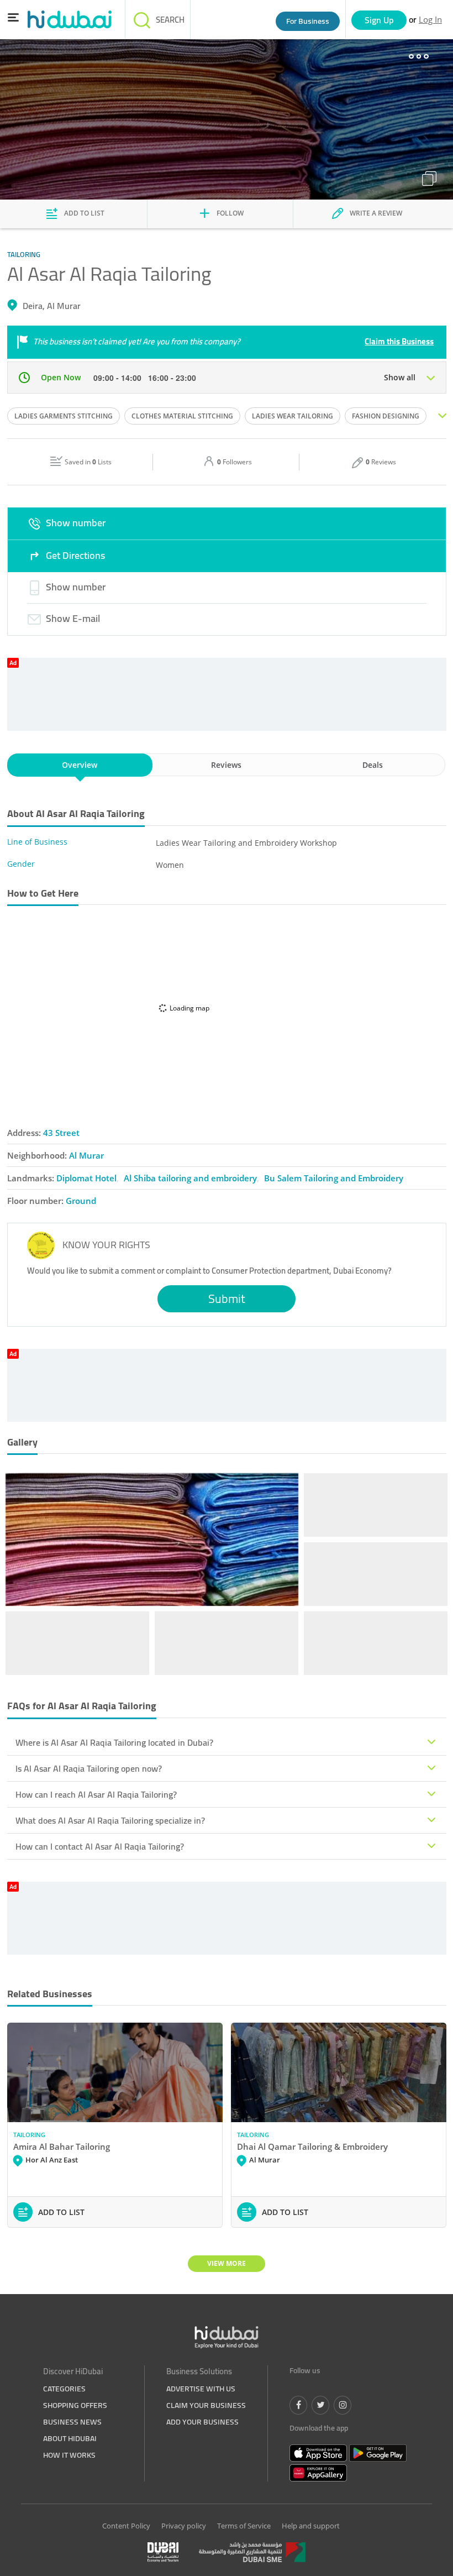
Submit (227, 1299)
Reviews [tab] (226, 765)
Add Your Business (202, 2422)
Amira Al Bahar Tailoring (62, 2146)
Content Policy (126, 2526)
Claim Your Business (206, 2405)
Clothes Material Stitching (182, 416)
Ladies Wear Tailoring (293, 416)
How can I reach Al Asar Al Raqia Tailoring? (96, 1794)
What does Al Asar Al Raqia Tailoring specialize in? (110, 1820)
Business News (72, 2422)
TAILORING (29, 2135)
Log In (430, 19)
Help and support (311, 2526)
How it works (69, 2455)
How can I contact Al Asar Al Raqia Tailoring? (100, 1846)
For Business (308, 21)
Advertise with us (201, 2389)
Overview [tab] (80, 765)
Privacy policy (184, 2526)
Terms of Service (244, 2526)
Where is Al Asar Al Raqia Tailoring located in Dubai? (114, 1742)
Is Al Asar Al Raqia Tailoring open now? (89, 1768)
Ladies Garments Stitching (64, 416)
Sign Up (379, 20)
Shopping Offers (75, 2405)
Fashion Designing (386, 416)
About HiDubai (70, 2438)
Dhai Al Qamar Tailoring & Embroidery (312, 2146)
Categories (64, 2389)
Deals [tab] (373, 765)
